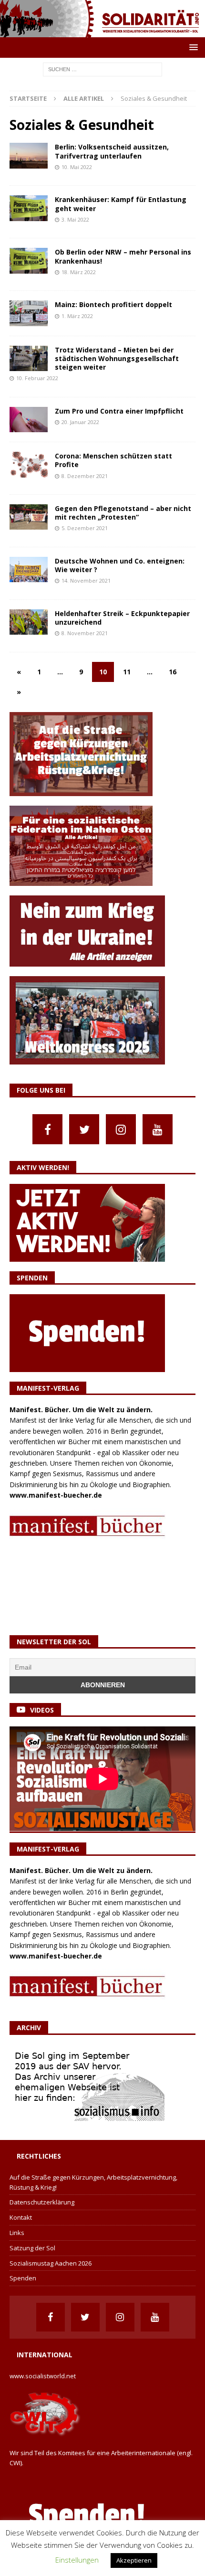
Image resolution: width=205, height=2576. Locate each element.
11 (127, 672)
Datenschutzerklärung (42, 2202)
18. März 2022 (79, 272)
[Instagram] (121, 1129)
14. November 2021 (86, 580)
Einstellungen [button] (77, 2560)
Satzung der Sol (32, 2248)
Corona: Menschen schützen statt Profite (113, 460)
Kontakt (21, 2217)
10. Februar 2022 (37, 378)
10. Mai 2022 (77, 167)
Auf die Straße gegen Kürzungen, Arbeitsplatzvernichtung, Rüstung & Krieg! (93, 2182)
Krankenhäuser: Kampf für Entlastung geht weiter (121, 204)
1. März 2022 (77, 316)
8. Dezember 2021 (85, 476)
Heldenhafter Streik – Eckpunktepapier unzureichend (122, 618)
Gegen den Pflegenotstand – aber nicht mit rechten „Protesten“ (123, 513)
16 (173, 672)
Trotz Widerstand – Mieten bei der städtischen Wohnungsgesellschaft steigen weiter (117, 358)
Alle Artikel (84, 98)
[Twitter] (84, 1129)
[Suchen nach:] (102, 69)
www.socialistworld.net (43, 2376)
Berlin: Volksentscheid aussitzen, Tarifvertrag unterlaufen (112, 151)
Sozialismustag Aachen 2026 (51, 2263)
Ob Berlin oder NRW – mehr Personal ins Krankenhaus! (123, 256)
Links (17, 2233)
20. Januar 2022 (80, 422)
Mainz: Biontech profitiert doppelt (113, 304)
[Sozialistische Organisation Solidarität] (102, 32)
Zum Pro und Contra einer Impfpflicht (119, 411)
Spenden (23, 2278)
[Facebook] (47, 1129)
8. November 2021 (85, 633)
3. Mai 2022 (75, 219)
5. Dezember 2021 (85, 528)
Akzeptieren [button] (134, 2560)
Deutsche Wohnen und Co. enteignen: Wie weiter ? (120, 565)
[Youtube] (158, 1129)
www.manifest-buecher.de (56, 1495)
